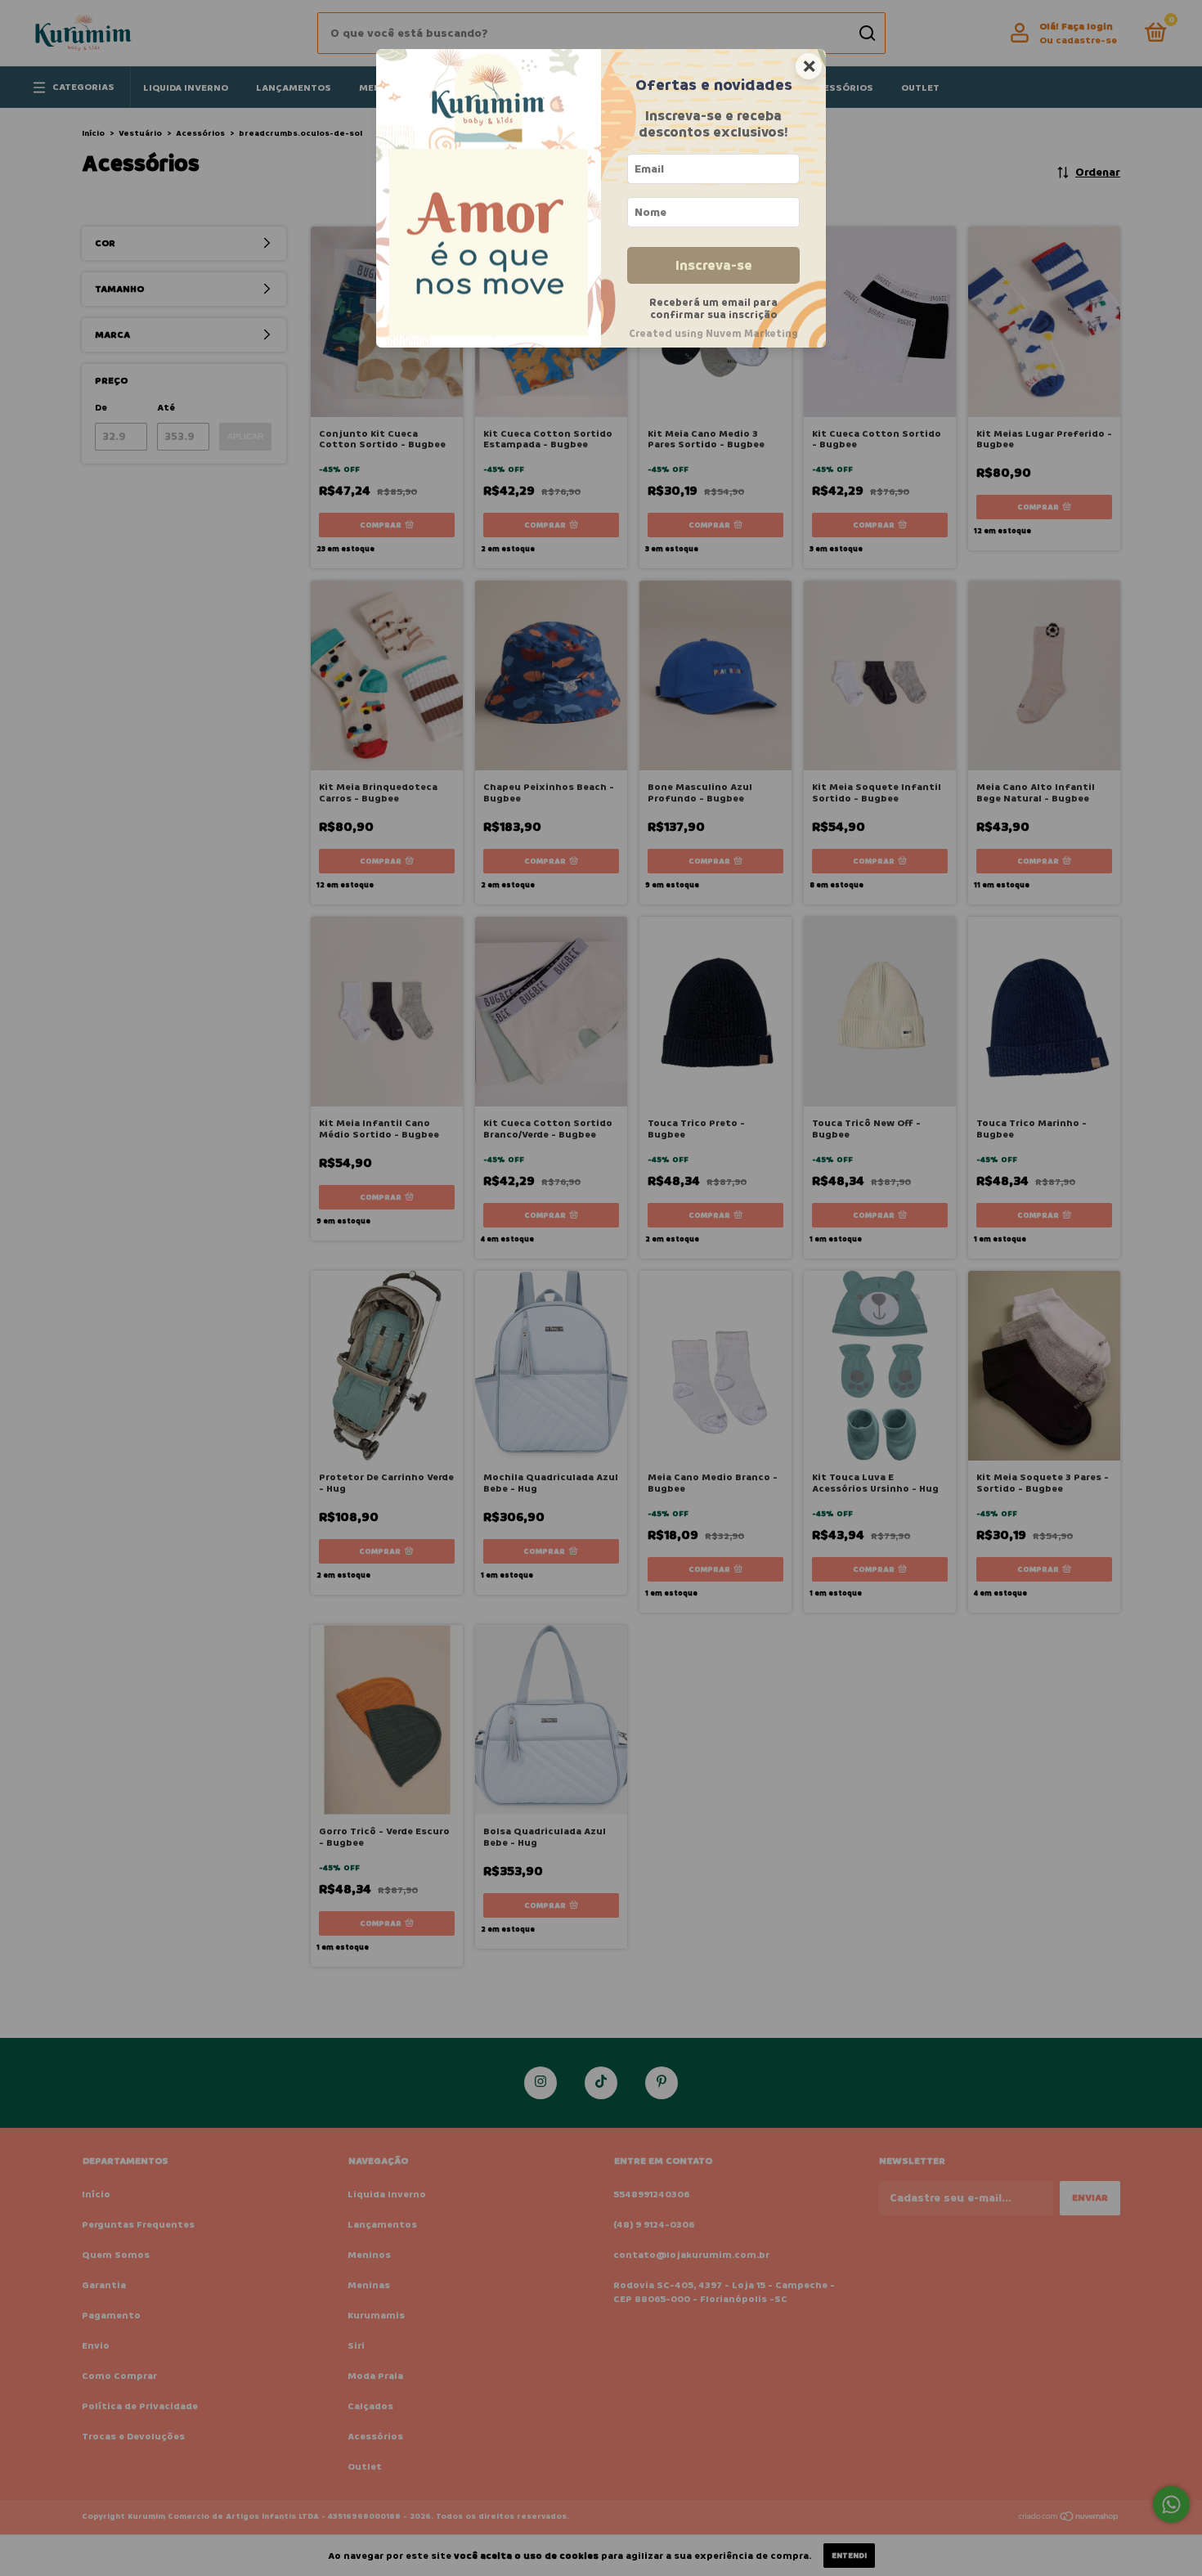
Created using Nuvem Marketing (713, 334)
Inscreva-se (714, 265)
